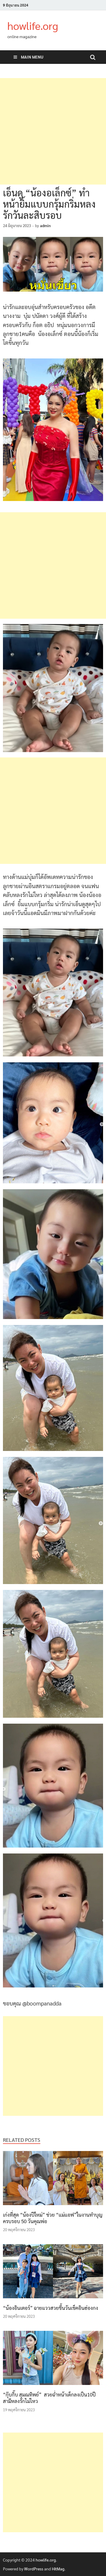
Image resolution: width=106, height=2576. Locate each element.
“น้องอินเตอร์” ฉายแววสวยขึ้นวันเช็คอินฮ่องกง (50, 2308)
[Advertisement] (53, 131)
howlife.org (33, 25)
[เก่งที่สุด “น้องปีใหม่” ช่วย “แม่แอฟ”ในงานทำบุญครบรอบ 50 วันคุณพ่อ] (53, 2207)
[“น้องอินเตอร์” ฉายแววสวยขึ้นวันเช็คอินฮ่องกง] (53, 2300)
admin (45, 226)
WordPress (34, 2569)
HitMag (58, 2569)
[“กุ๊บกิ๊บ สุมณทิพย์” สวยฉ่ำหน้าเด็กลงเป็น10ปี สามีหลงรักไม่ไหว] (53, 2387)
